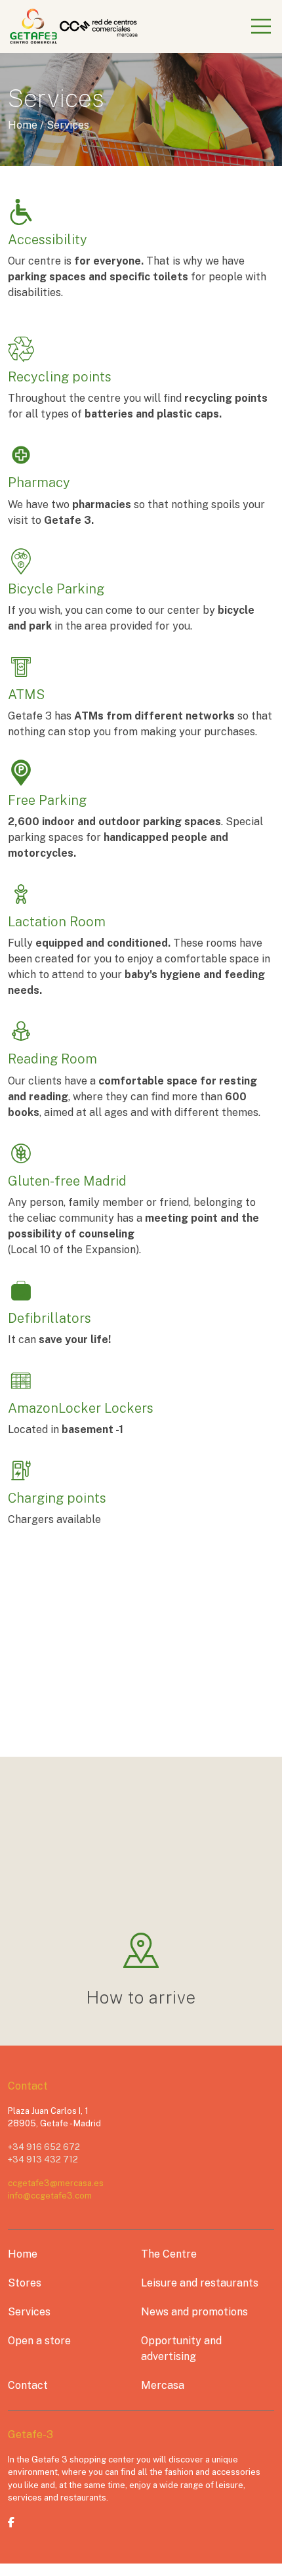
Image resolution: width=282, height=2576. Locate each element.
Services (29, 2312)
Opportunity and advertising (181, 2349)
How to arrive (141, 1997)
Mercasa (163, 2385)
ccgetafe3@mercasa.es (56, 2183)
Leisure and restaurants (200, 2283)
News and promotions (194, 2312)
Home (23, 2254)
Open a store (39, 2341)
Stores (25, 2283)
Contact (28, 2385)
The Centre (169, 2254)
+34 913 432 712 (43, 2159)
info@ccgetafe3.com (50, 2196)
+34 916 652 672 (44, 2147)
